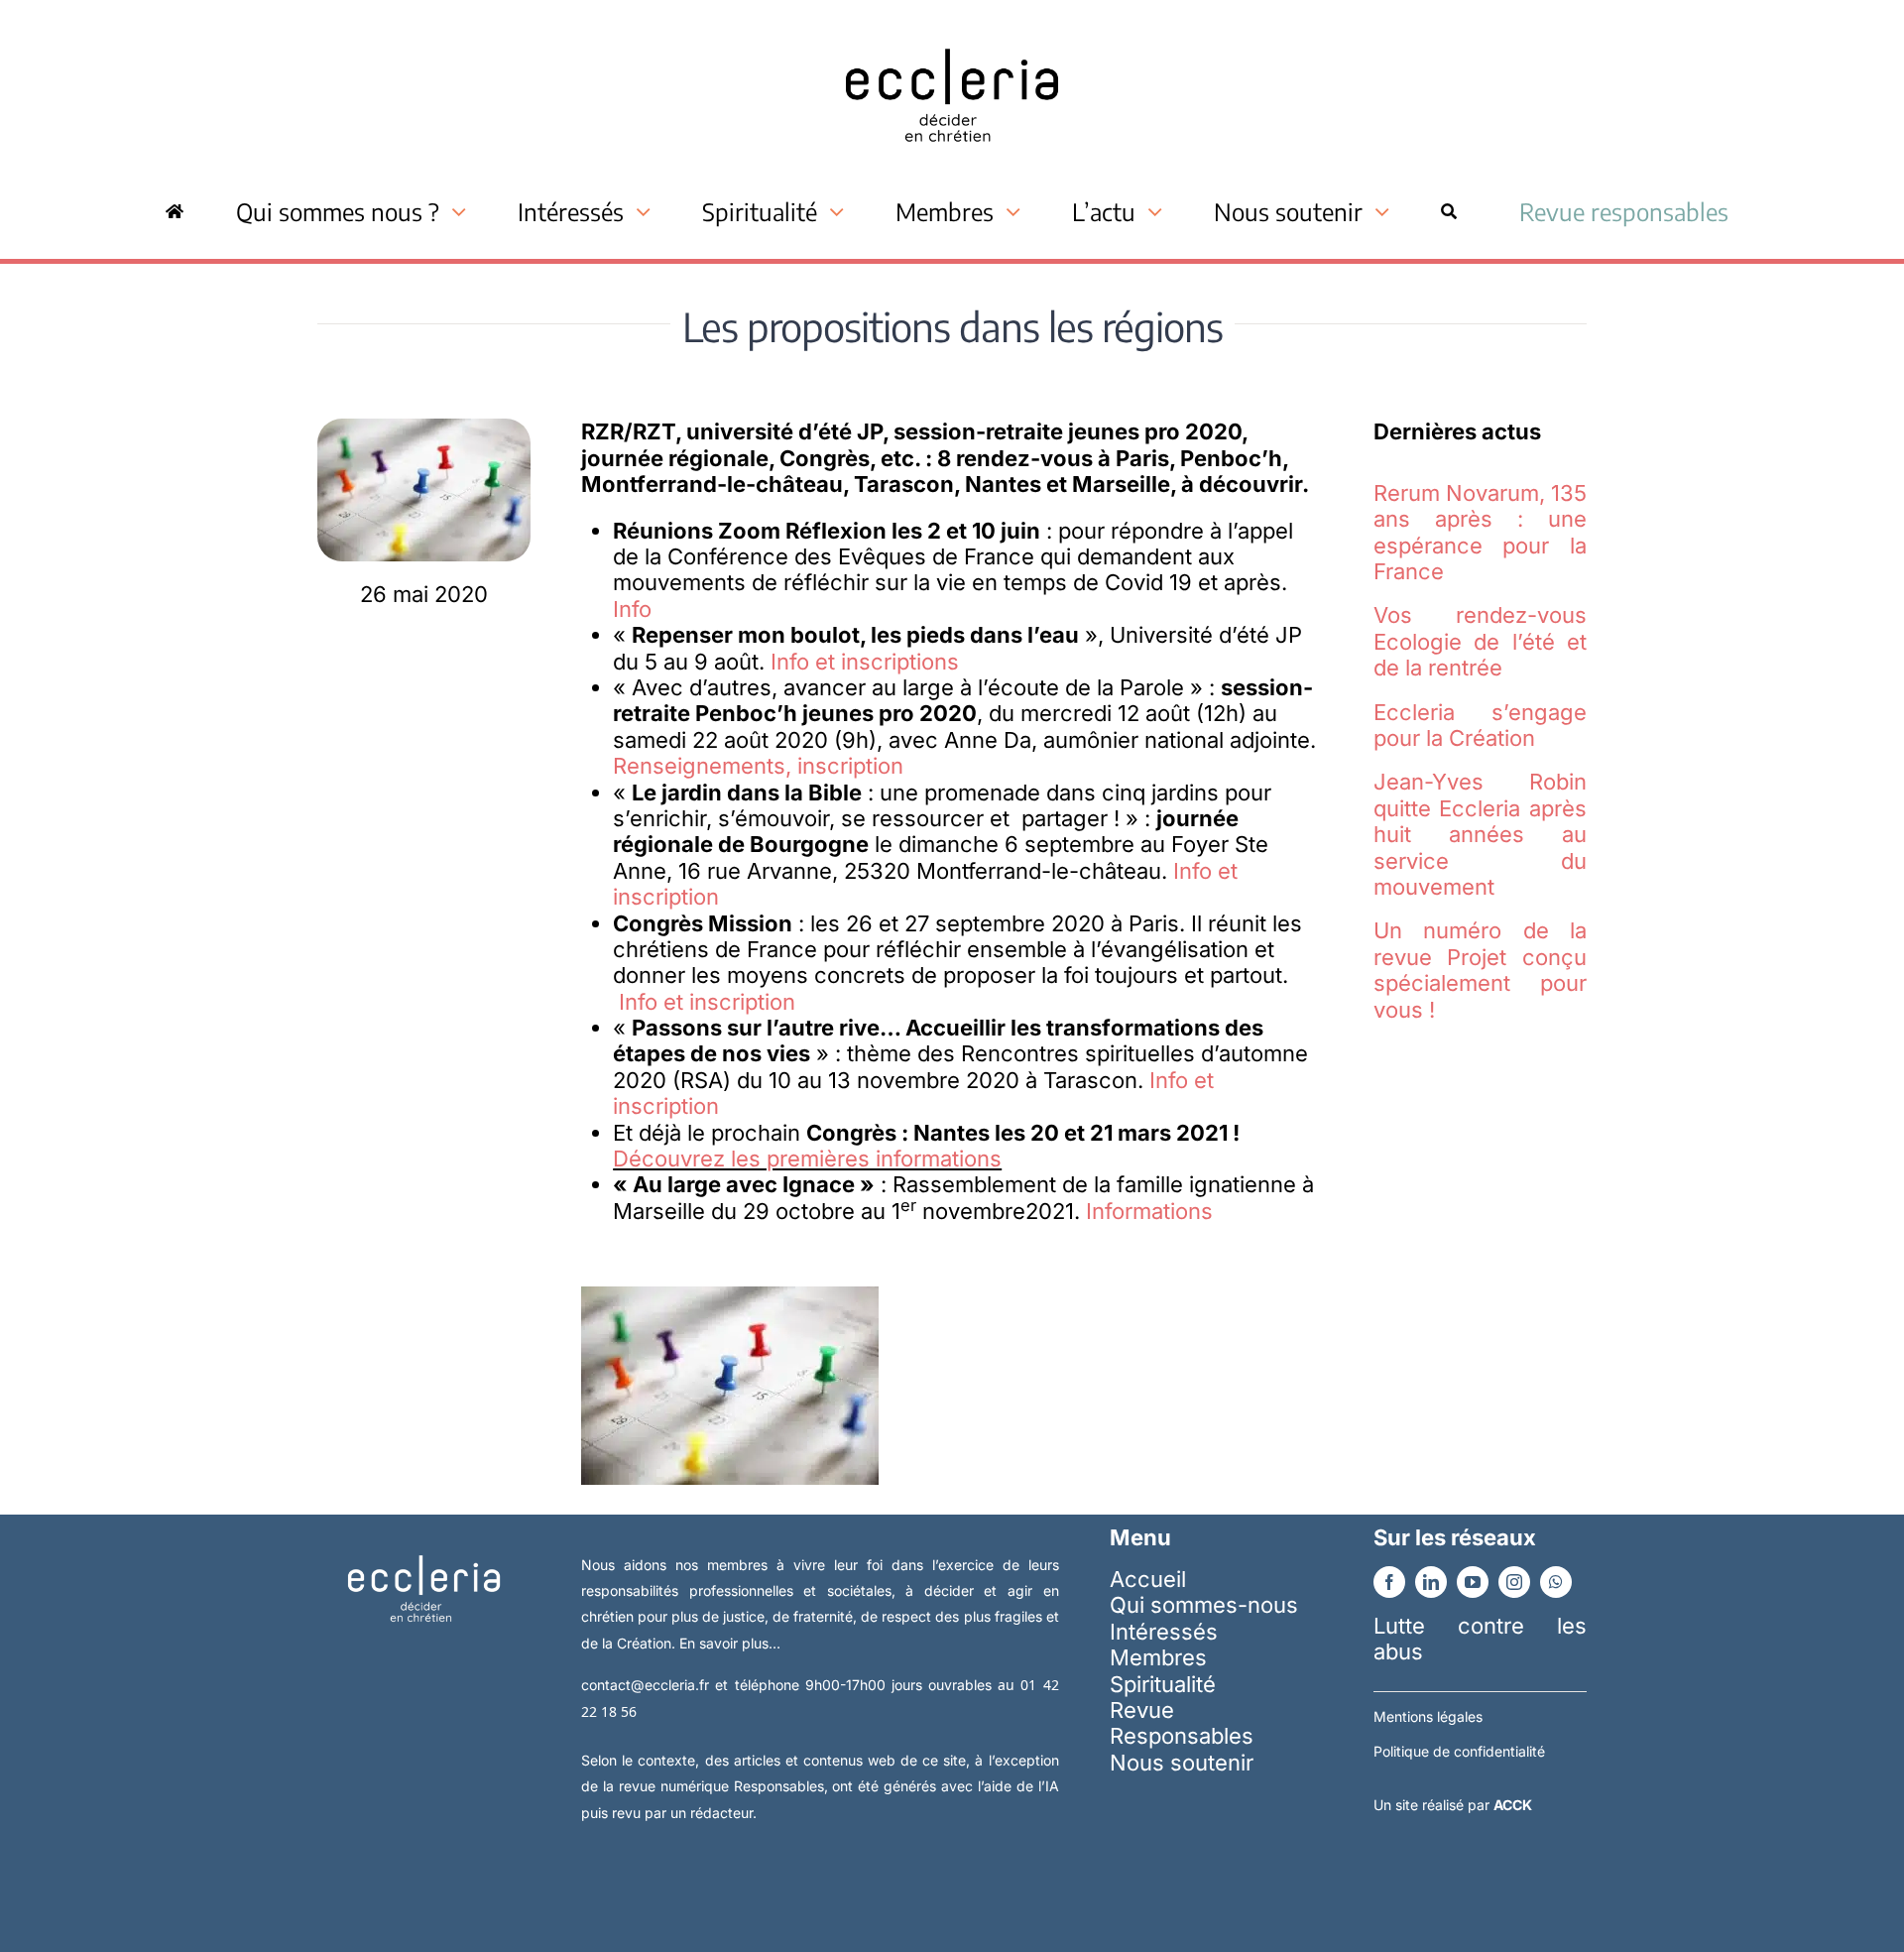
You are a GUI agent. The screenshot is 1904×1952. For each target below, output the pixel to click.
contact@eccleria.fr (648, 1685)
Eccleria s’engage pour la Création (1480, 725)
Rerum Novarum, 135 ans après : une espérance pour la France (1480, 532)
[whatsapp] (1556, 1582)
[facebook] (1389, 1582)
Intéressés (1164, 1632)
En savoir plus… (730, 1643)
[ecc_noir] (952, 31)
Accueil (1148, 1579)
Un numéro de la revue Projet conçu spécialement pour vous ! (1480, 970)
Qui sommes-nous (1204, 1605)
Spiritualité (1163, 1684)
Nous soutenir (1182, 1763)
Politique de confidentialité (1459, 1751)
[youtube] (1473, 1582)
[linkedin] (1431, 1582)
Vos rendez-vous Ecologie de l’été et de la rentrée (1480, 641)
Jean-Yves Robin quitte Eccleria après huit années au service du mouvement (1480, 834)
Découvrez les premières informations (807, 1159)
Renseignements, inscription (758, 766)
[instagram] (1514, 1582)
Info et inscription (707, 1002)
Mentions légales (1428, 1716)
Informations (1149, 1211)
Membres (1158, 1657)
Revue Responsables (1182, 1723)
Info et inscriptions (865, 662)
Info (632, 609)
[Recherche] (1449, 211)
